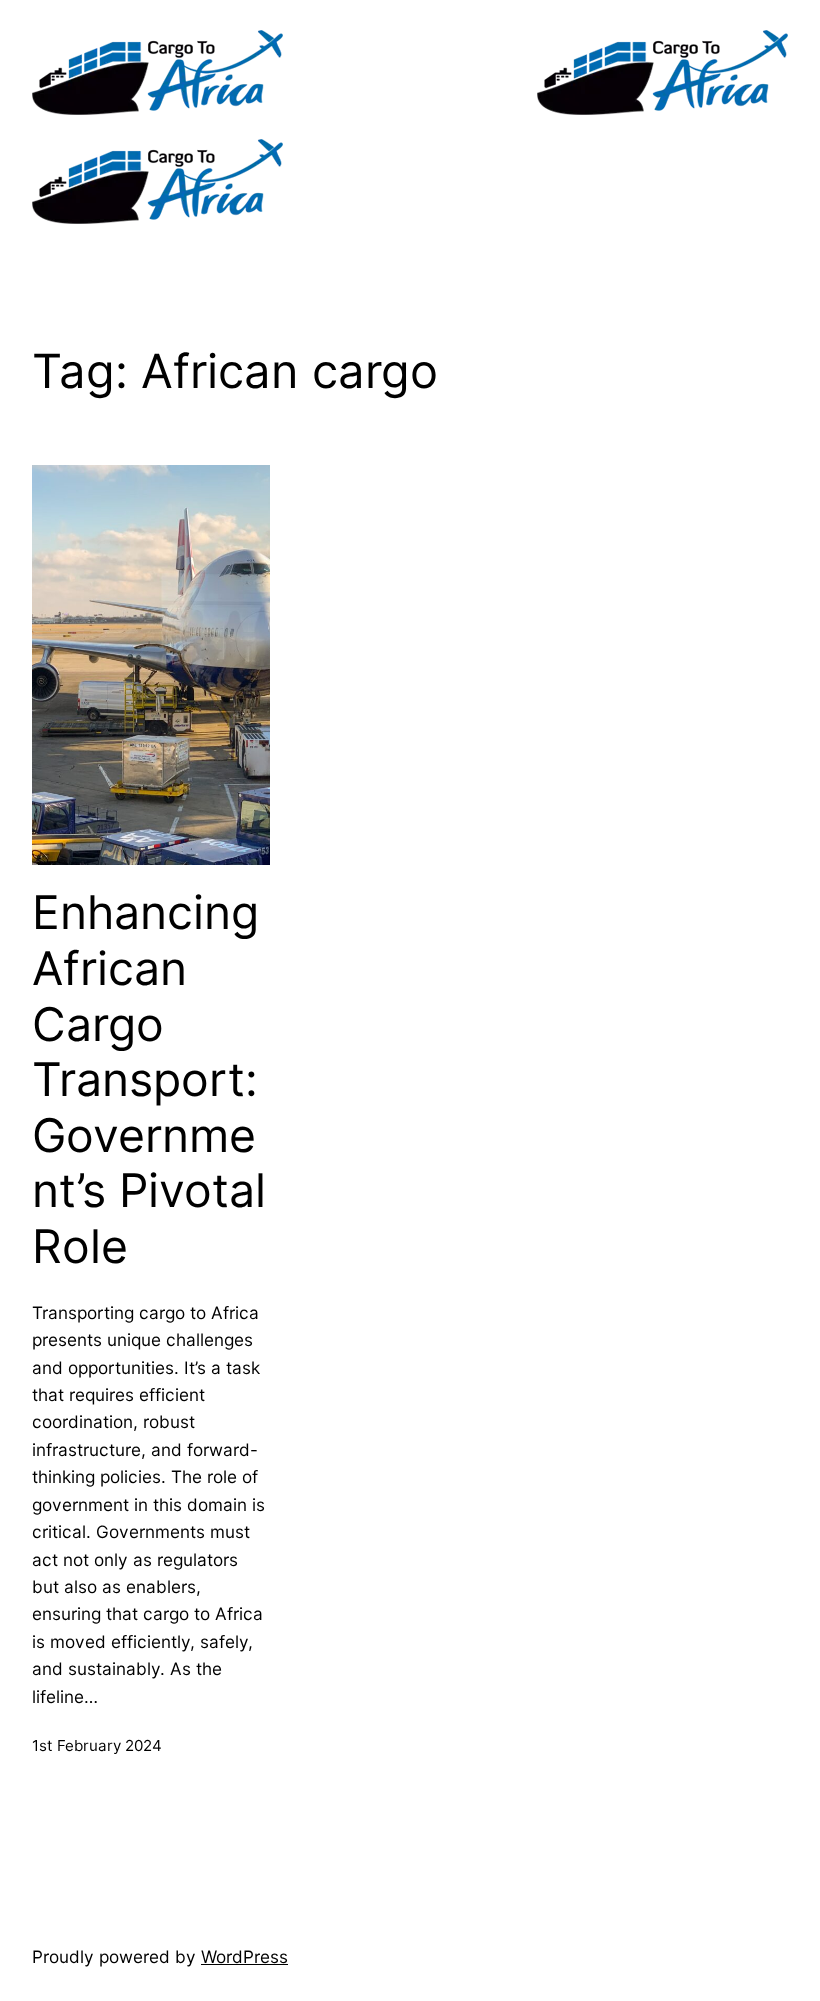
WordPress (244, 1956)
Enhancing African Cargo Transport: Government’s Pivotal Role (149, 1079)
